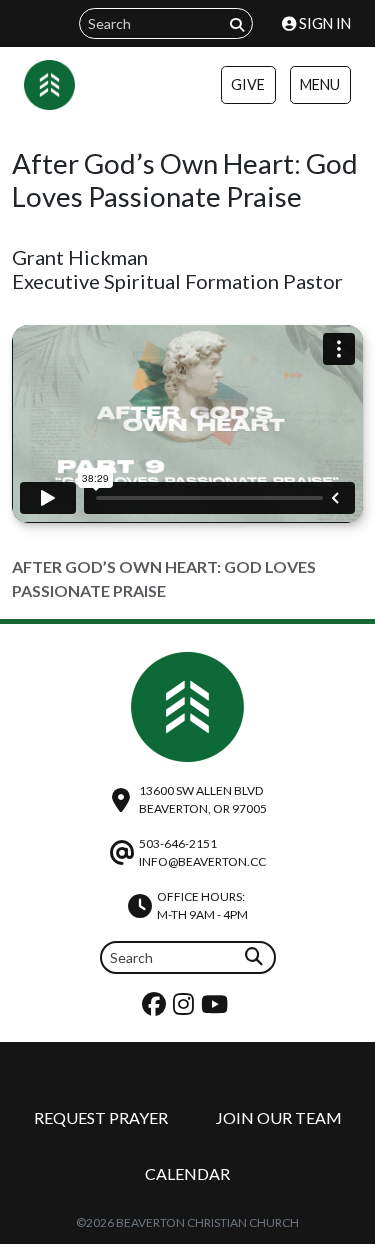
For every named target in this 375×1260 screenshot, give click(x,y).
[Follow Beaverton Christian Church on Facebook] (156, 1008)
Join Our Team (279, 1117)
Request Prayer (101, 1117)
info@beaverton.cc (202, 861)
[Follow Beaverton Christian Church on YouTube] (217, 1008)
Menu (320, 84)
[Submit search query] (237, 24)
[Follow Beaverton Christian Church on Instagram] (186, 1008)
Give (248, 84)
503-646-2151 (178, 843)
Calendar (187, 1173)
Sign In (323, 23)
